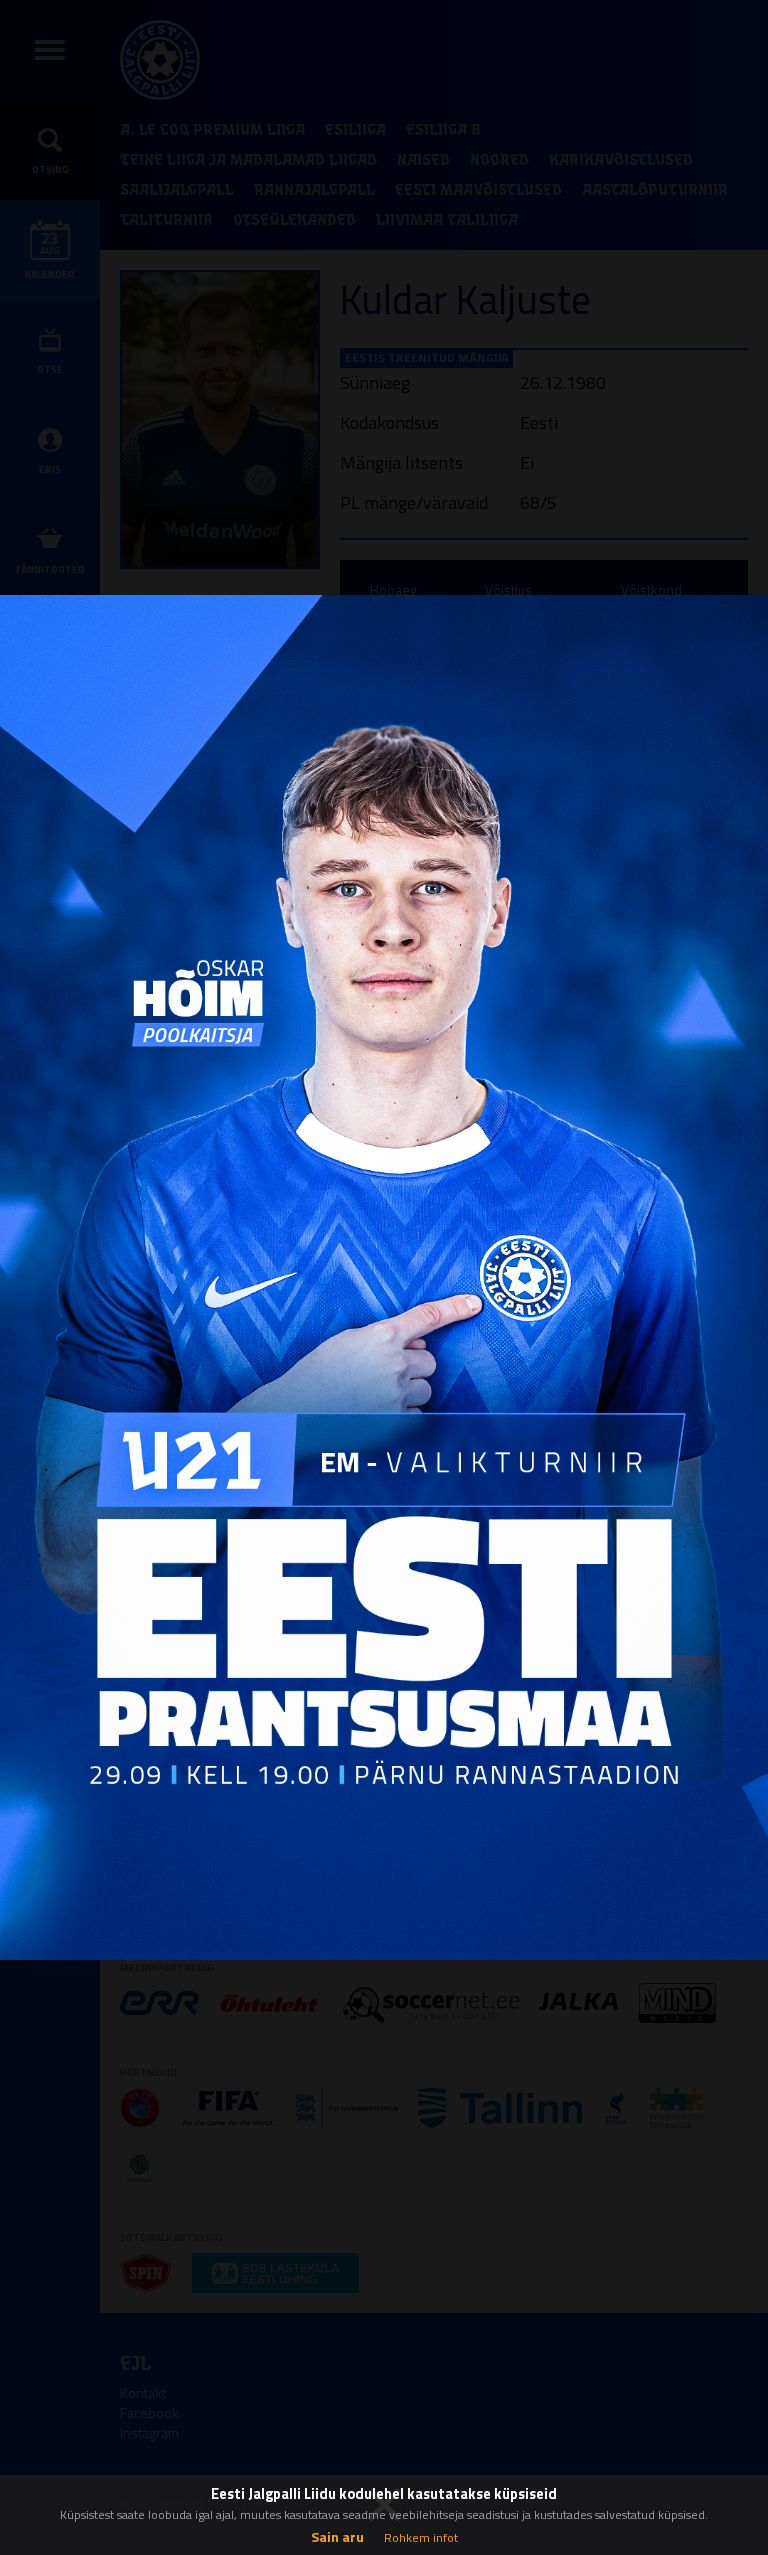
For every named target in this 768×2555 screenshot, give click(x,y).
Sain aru (337, 2536)
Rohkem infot (421, 2537)
